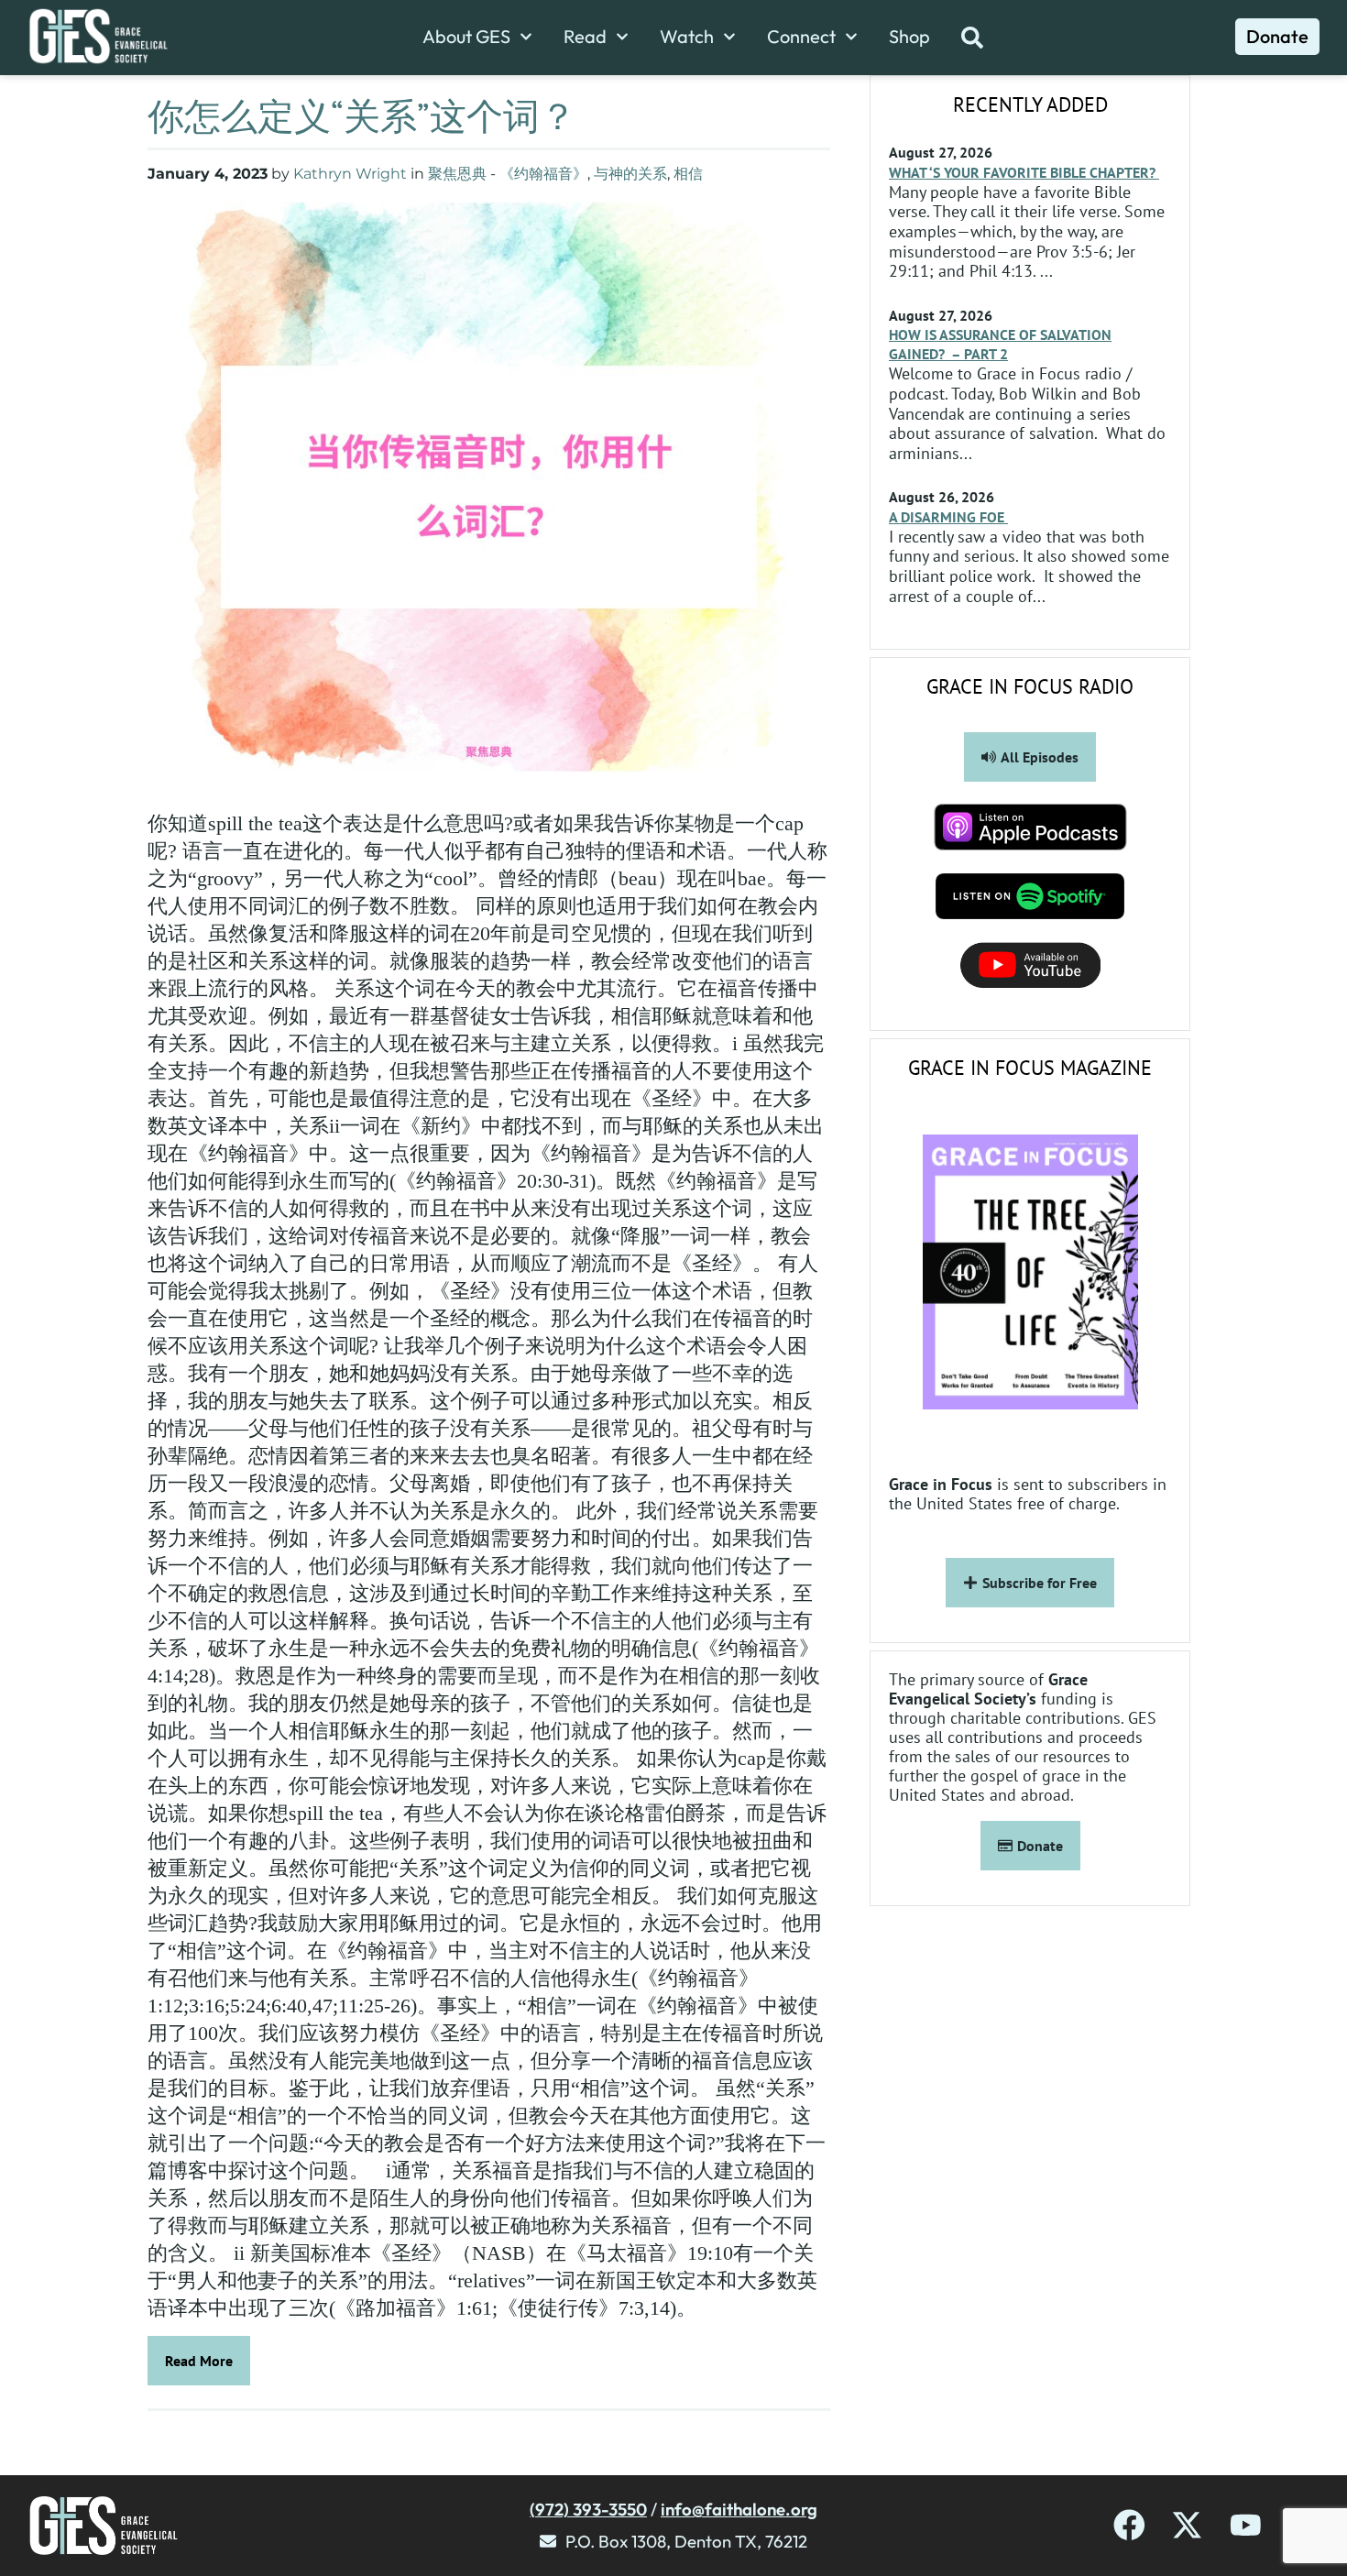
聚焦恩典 (457, 174)
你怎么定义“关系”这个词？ (362, 115)
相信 (688, 174)
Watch (687, 37)
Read (585, 37)
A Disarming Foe (948, 517)
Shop (909, 37)
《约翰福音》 (543, 174)
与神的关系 (630, 174)
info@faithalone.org (739, 2509)
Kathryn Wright (350, 174)
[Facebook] (1129, 2525)
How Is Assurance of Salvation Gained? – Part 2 (1000, 344)
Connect (801, 37)
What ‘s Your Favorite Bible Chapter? (1024, 172)
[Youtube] (1246, 2525)
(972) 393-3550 (588, 2509)
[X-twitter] (1187, 2525)
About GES (466, 37)
